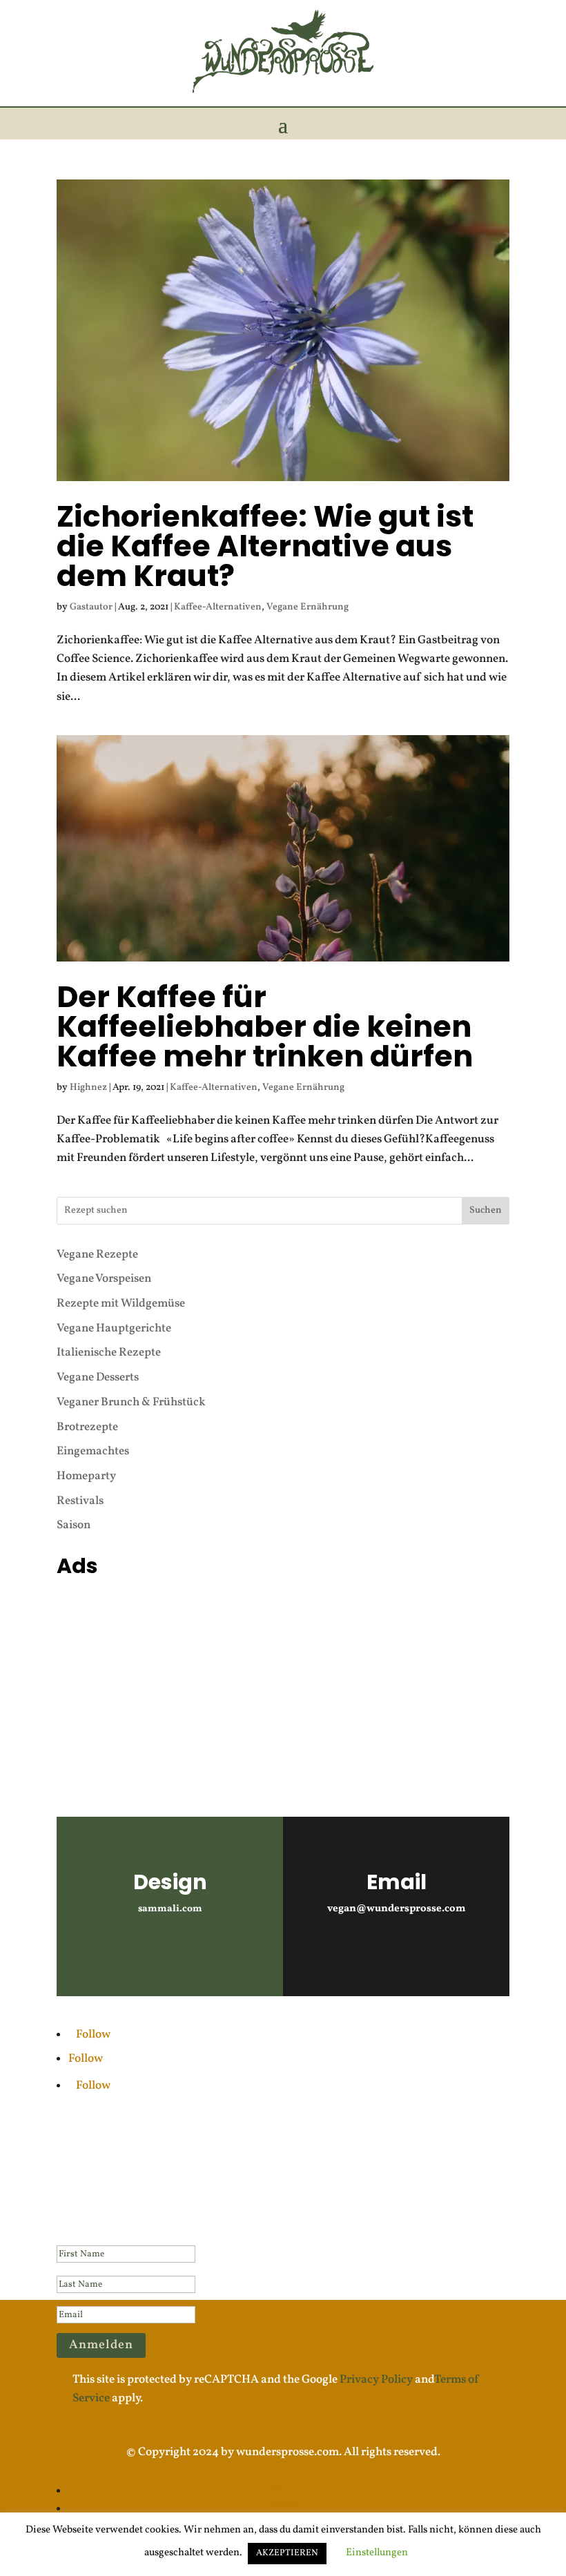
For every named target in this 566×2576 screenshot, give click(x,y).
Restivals (80, 1501)
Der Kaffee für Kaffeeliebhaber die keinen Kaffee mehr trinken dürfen (265, 1026)
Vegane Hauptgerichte (114, 1328)
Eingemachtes (93, 1451)
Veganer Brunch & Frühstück (131, 1402)
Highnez (88, 1087)
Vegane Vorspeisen (104, 1279)
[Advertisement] (283, 1680)
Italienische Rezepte (109, 1353)
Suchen (486, 1210)
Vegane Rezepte (97, 1255)
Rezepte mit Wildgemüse (121, 1304)
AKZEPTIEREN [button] (287, 2553)
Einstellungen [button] (377, 2553)
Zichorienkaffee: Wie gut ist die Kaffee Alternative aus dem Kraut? (265, 546)
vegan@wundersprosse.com (397, 1909)
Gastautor (91, 607)
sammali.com (170, 1909)
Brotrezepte (87, 1427)
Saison (74, 1525)
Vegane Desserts (98, 1377)
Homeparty (86, 1476)
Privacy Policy (376, 2380)
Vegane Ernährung (308, 607)
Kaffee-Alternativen (218, 607)
